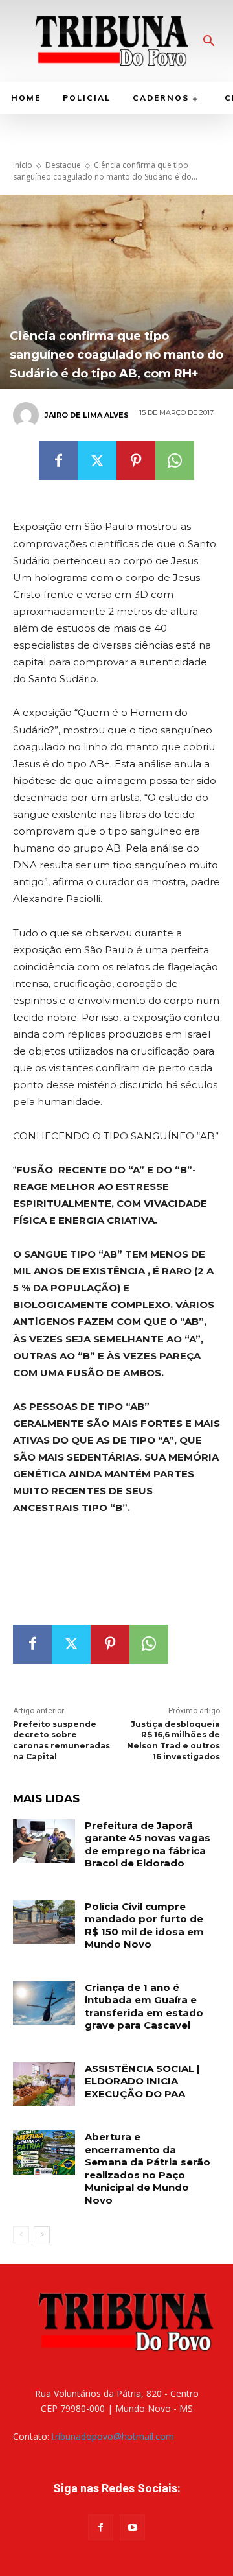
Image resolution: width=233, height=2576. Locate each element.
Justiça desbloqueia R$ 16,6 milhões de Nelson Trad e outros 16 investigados (173, 1740)
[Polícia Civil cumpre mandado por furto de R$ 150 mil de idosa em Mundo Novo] (44, 1922)
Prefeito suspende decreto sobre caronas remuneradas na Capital (61, 1740)
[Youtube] (132, 2527)
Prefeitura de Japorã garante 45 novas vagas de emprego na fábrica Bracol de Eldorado (148, 1844)
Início (23, 165)
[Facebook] (58, 460)
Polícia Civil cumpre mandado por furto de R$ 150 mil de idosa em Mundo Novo (144, 1926)
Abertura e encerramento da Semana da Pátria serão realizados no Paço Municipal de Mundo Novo (148, 2168)
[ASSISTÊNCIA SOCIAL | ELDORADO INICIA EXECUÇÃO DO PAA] (44, 2084)
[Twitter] (97, 460)
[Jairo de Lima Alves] (28, 415)
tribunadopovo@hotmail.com (113, 2436)
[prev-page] (21, 2235)
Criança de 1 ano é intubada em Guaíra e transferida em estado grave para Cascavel (144, 2007)
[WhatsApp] (175, 460)
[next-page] (42, 2235)
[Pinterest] (136, 460)
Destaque (63, 165)
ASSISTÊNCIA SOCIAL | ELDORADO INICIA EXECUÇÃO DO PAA (142, 2081)
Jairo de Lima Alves (87, 415)
